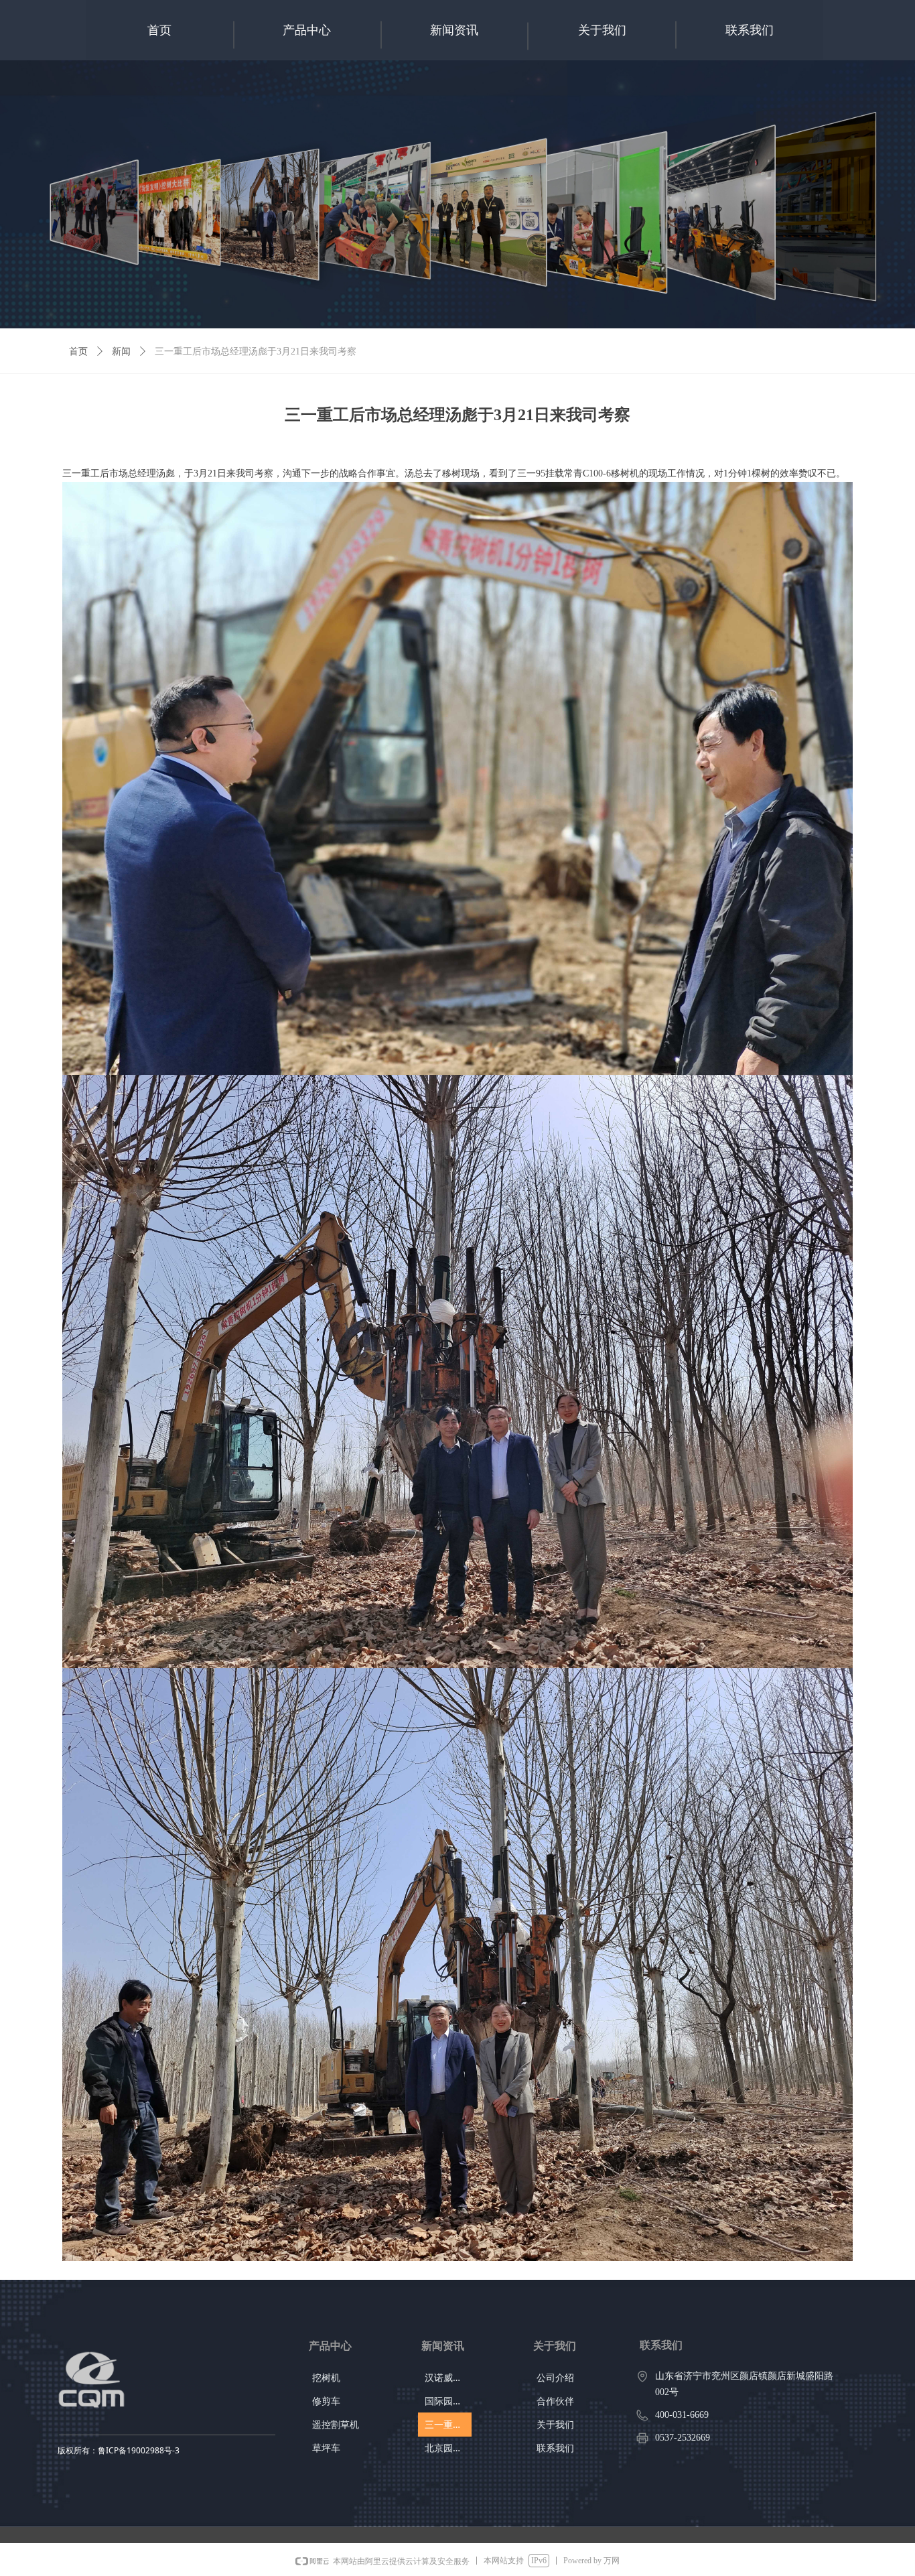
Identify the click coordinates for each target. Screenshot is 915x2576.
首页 (78, 351)
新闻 (121, 351)
